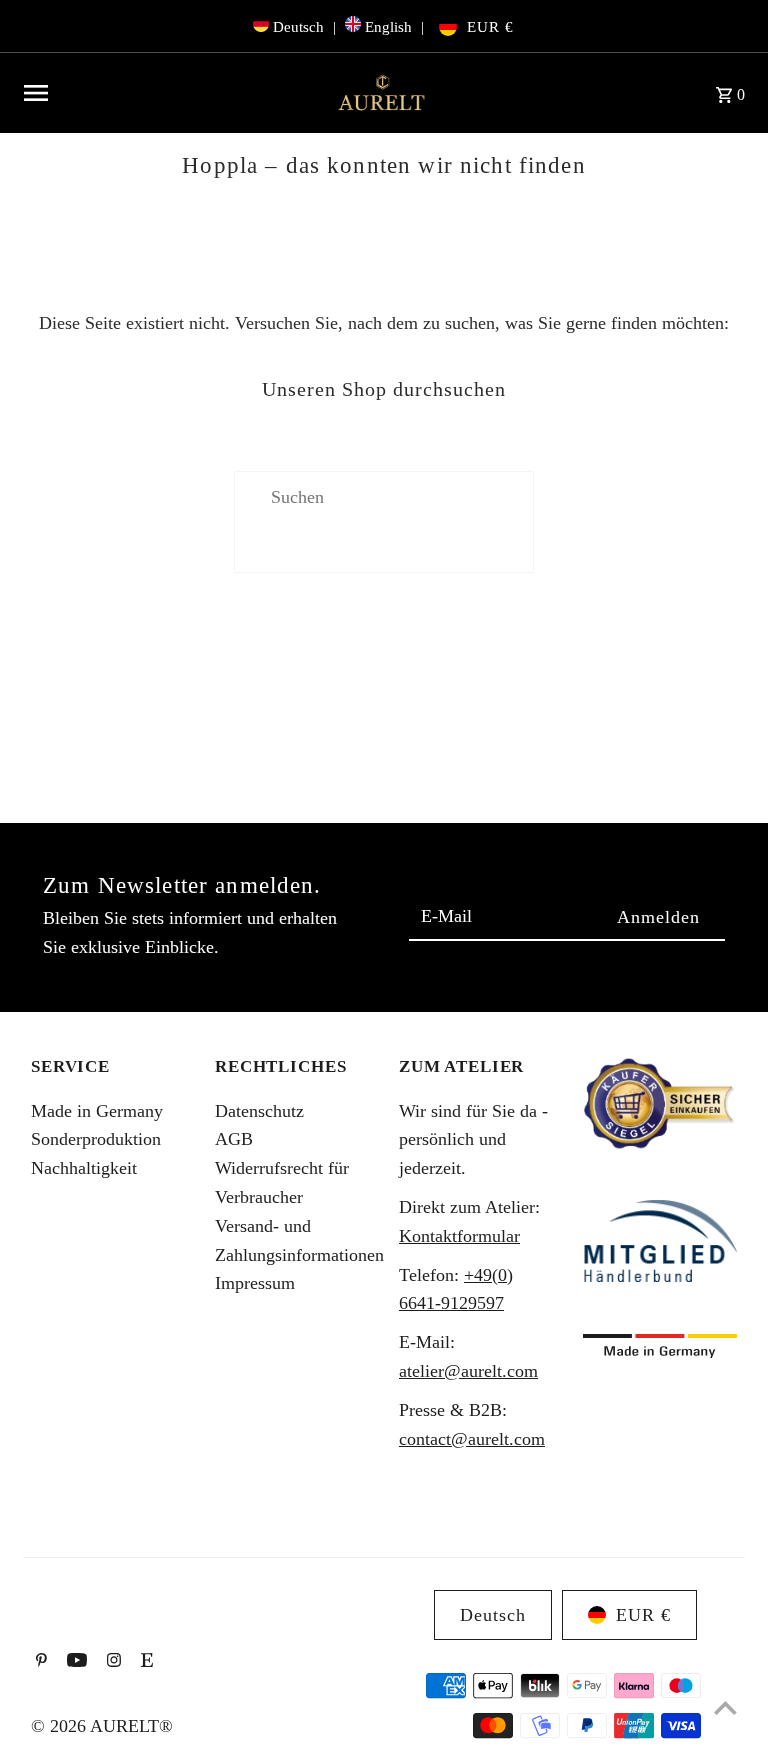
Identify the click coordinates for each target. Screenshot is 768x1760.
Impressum (255, 1283)
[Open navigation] (170, 93)
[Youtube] (74, 1662)
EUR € (490, 27)
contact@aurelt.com (472, 1439)
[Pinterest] (39, 1662)
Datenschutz (259, 1111)
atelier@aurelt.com (468, 1371)
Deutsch (298, 27)
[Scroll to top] (725, 1707)
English (388, 27)
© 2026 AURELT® (102, 1726)
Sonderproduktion (96, 1139)
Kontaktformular (459, 1236)
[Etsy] (144, 1662)
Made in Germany (97, 1111)
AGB (234, 1139)
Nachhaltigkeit (84, 1168)
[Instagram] (111, 1662)
